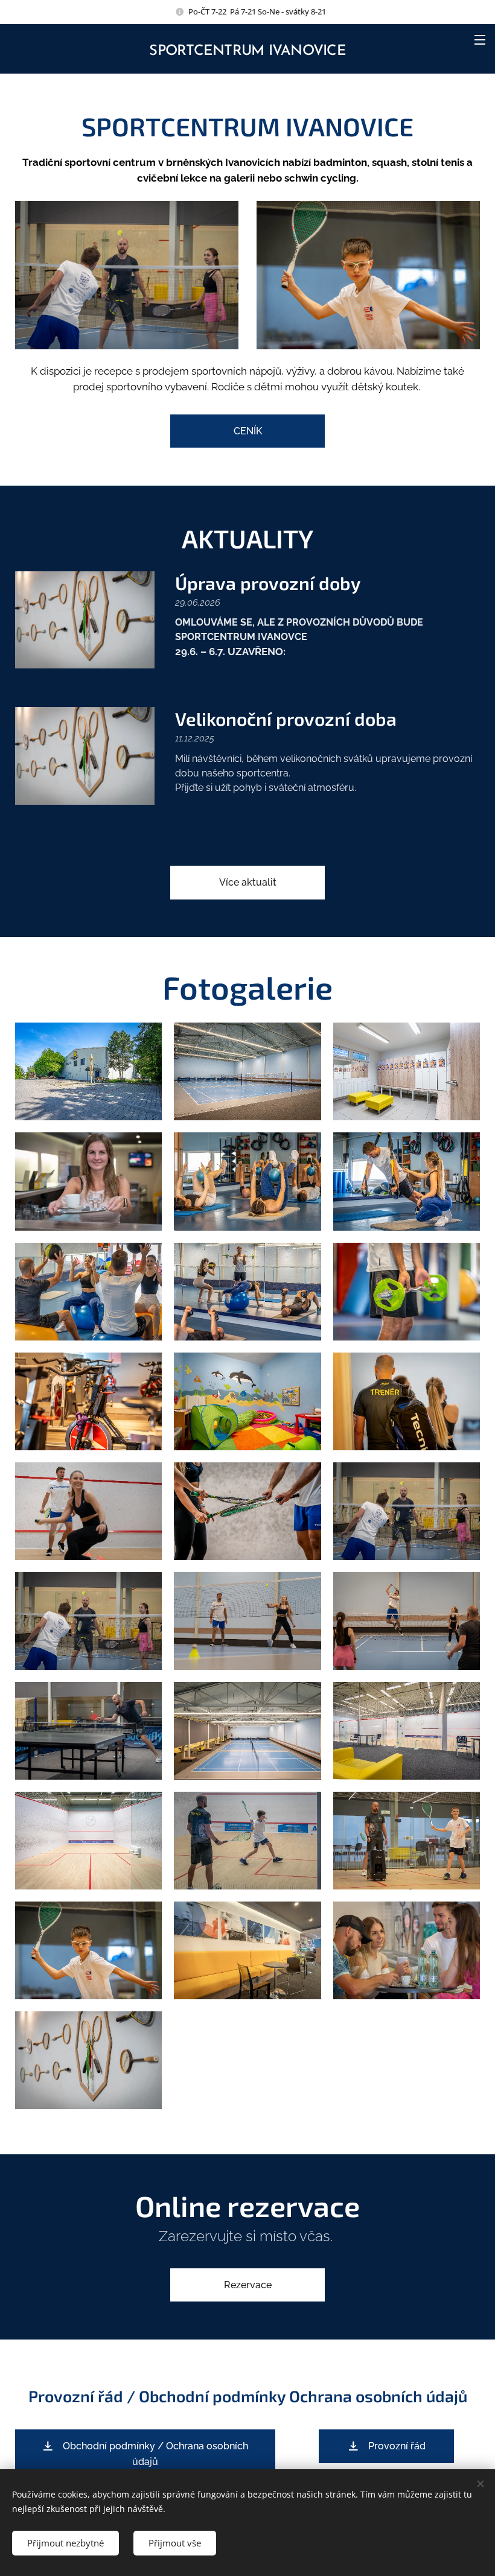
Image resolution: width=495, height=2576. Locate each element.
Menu (480, 39)
